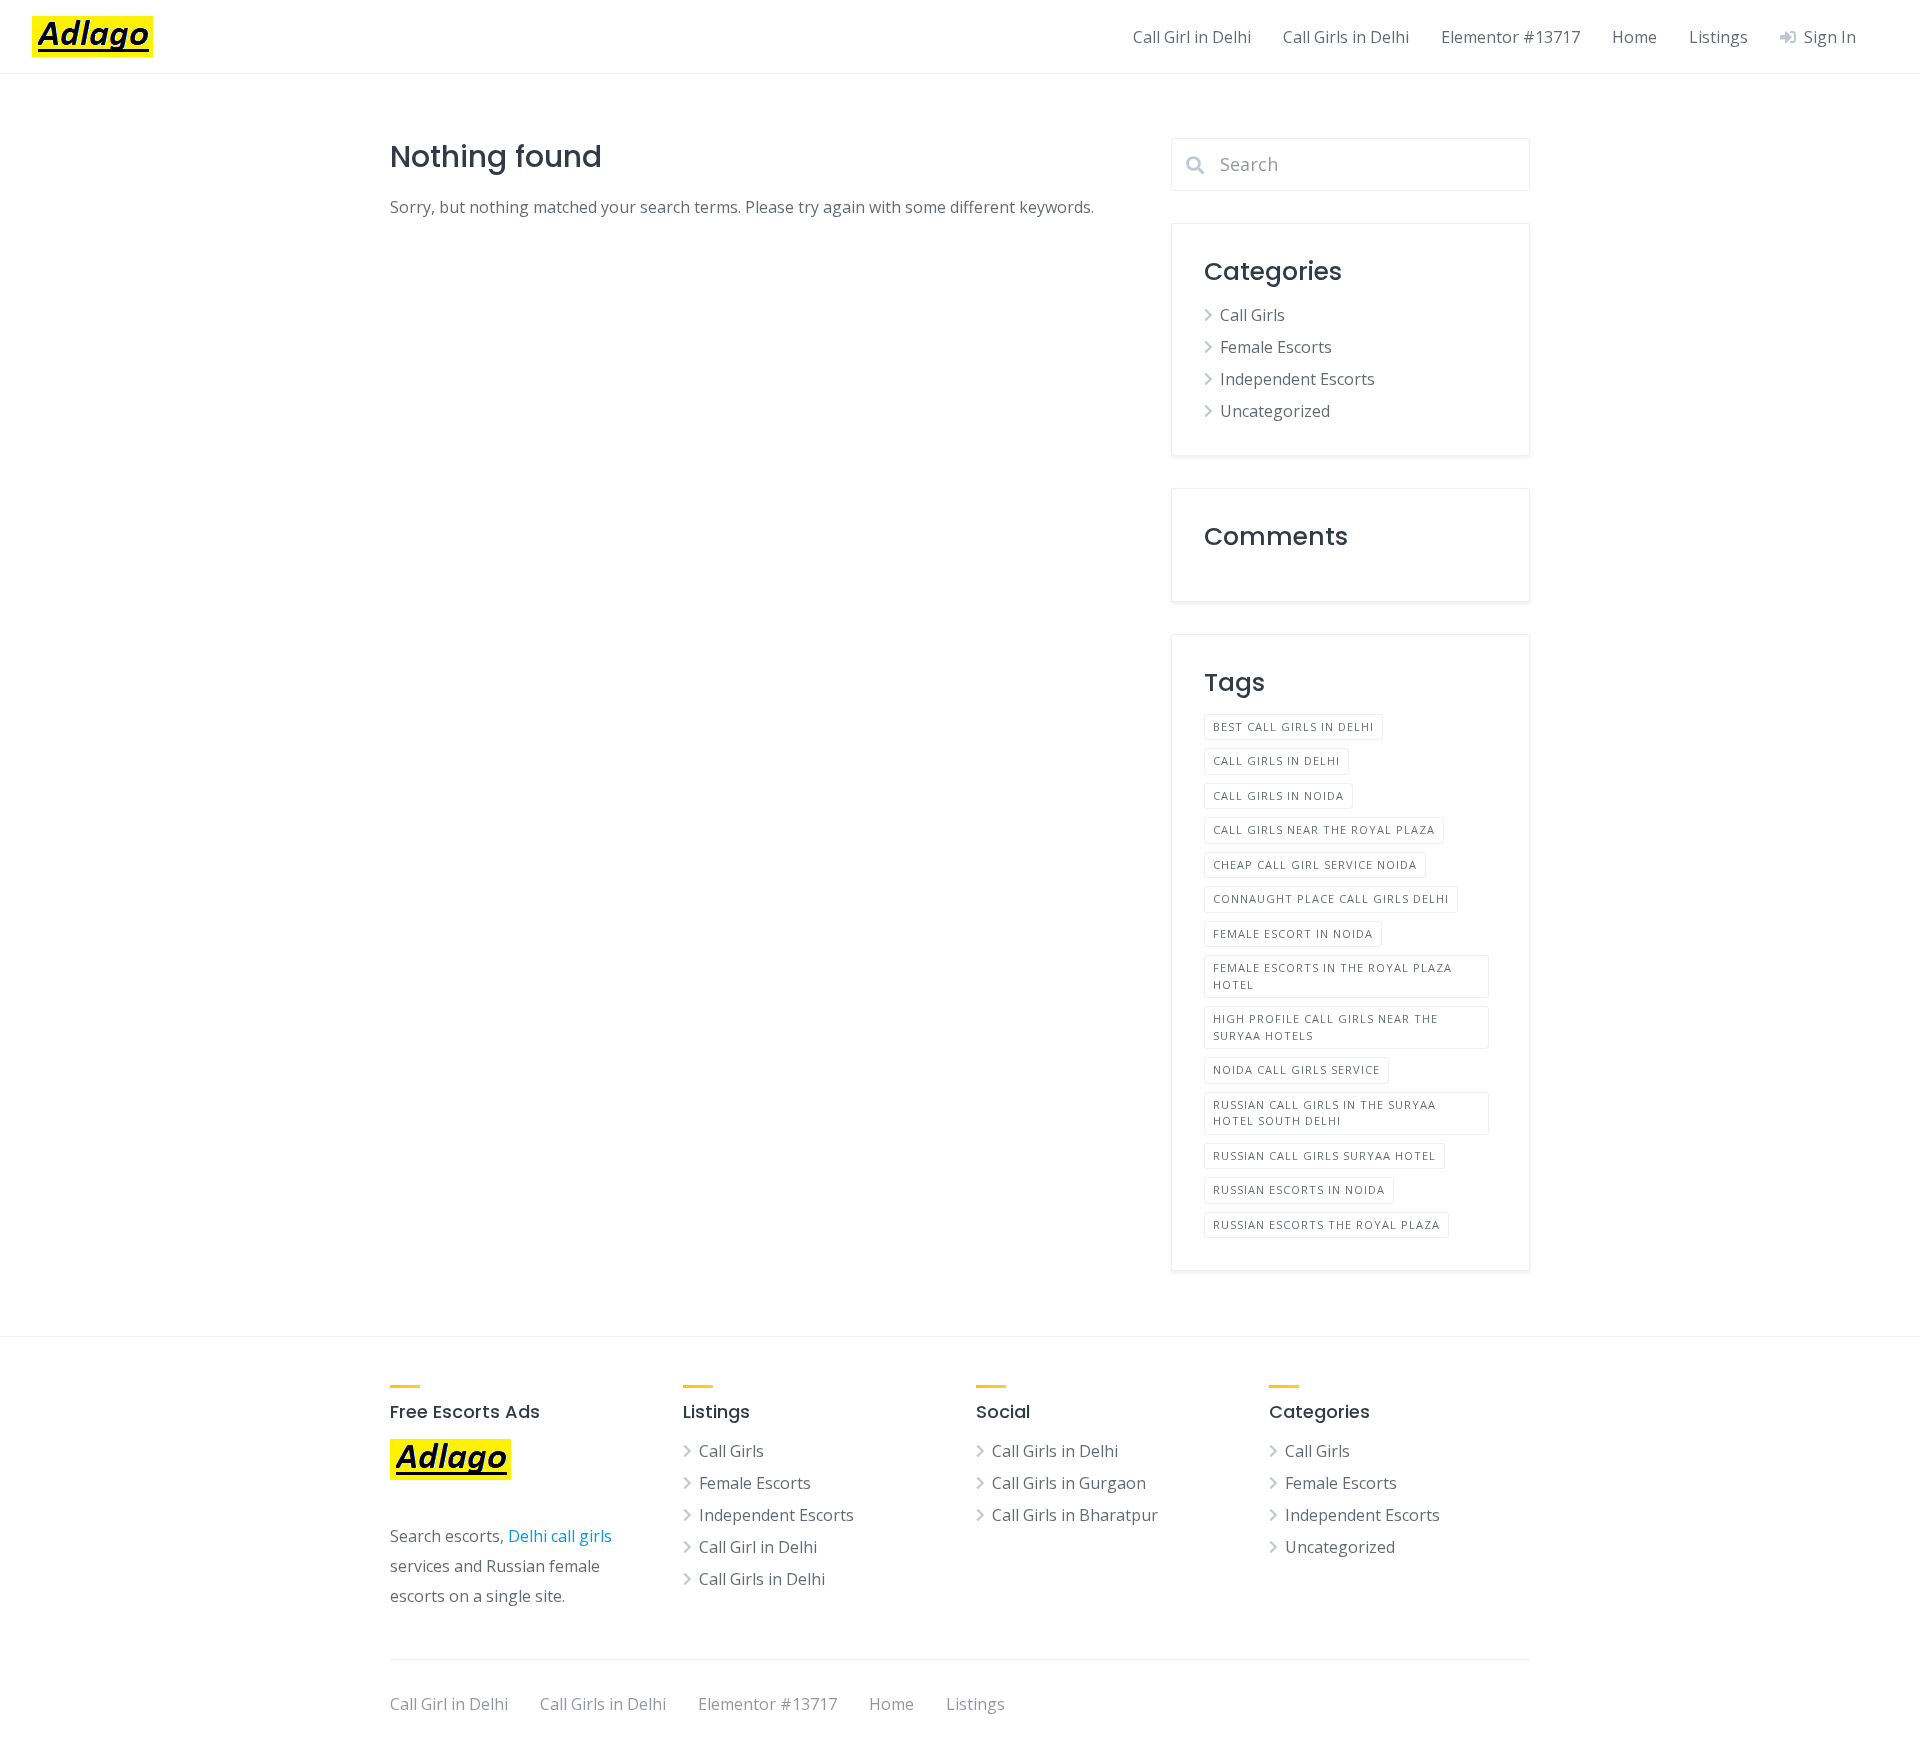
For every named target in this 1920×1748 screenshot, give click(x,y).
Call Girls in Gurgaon (1069, 1483)
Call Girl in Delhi (1192, 37)
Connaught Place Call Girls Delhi (1331, 898)
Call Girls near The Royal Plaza (1324, 829)
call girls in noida (1278, 795)
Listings (1718, 37)
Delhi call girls (560, 1536)
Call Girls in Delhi (1346, 37)
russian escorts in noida (1299, 1189)
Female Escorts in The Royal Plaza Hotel (1332, 976)
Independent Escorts (1297, 379)
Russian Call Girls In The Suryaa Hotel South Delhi (1324, 1113)
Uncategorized (1275, 411)
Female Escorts (1276, 347)
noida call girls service (1296, 1069)
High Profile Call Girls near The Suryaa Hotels (1325, 1027)
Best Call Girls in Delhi (1293, 726)
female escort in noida (1293, 933)
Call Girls (1252, 315)
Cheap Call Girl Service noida (1315, 864)
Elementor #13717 (1510, 37)
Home (1634, 37)
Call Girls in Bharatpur (1075, 1515)
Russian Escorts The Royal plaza (1326, 1224)
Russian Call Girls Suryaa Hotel (1324, 1155)
